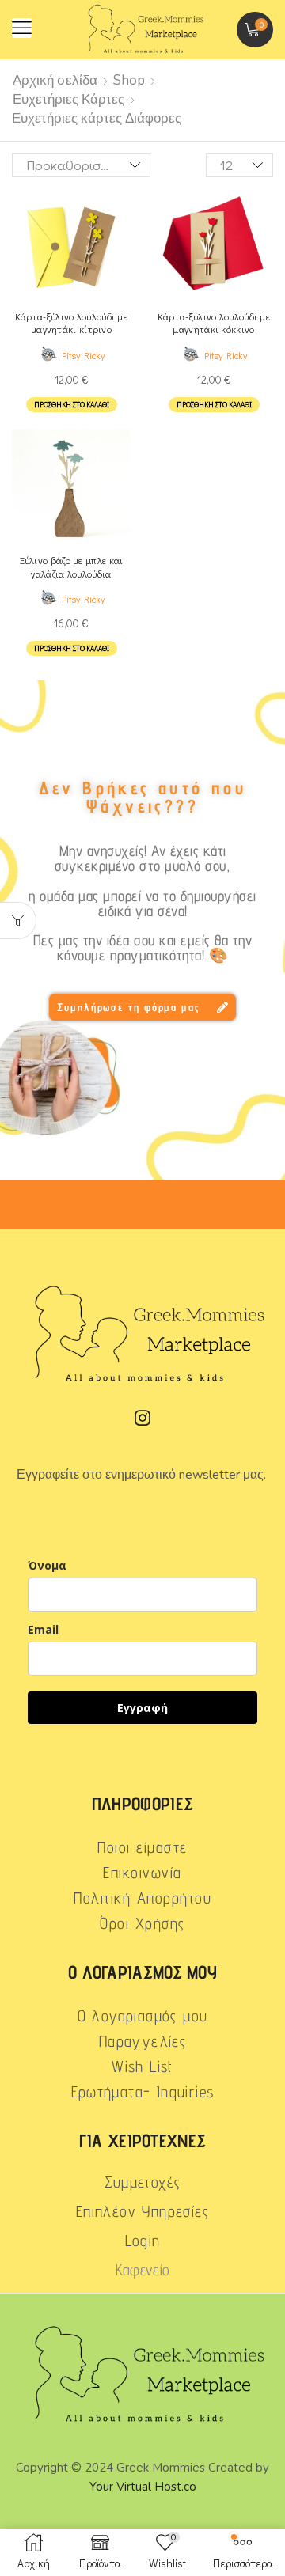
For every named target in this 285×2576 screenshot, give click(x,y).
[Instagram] (142, 1418)
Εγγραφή (142, 1708)
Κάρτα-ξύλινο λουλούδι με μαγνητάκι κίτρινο (71, 323)
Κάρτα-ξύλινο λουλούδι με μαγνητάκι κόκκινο (214, 323)
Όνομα (47, 1565)
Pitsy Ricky (83, 355)
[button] (22, 28)
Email (43, 1629)
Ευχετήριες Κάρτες (68, 99)
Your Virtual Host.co (143, 2487)
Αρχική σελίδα (55, 80)
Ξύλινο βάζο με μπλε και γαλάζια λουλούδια (72, 567)
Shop (129, 80)
